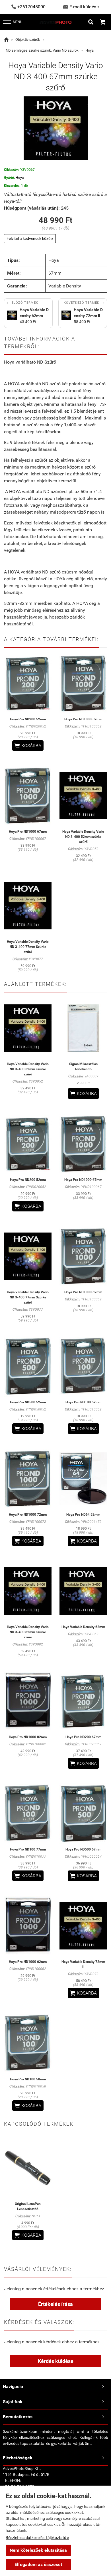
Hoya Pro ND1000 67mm (28, 832)
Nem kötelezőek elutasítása (38, 2550)
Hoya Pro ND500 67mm (83, 1849)
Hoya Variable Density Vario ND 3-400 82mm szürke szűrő (28, 1632)
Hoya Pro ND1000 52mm (83, 719)
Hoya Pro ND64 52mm (83, 1515)
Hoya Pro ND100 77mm (28, 1849)
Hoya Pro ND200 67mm (83, 1737)
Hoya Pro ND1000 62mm (28, 1962)
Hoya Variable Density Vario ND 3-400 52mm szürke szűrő (83, 837)
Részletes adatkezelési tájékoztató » (37, 2538)
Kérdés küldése (56, 2361)
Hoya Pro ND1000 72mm (28, 1515)
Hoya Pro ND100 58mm (28, 2079)
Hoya (90, 50)
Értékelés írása (55, 2304)
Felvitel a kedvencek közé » (30, 238)
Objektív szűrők (28, 39)
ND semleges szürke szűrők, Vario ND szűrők (42, 50)
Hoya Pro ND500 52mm (28, 1402)
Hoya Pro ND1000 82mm (28, 1737)
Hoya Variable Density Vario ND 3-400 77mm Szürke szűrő (28, 947)
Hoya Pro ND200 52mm (28, 719)
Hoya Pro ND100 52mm (83, 1402)
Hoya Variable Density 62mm (83, 1627)
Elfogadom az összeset (38, 2564)
